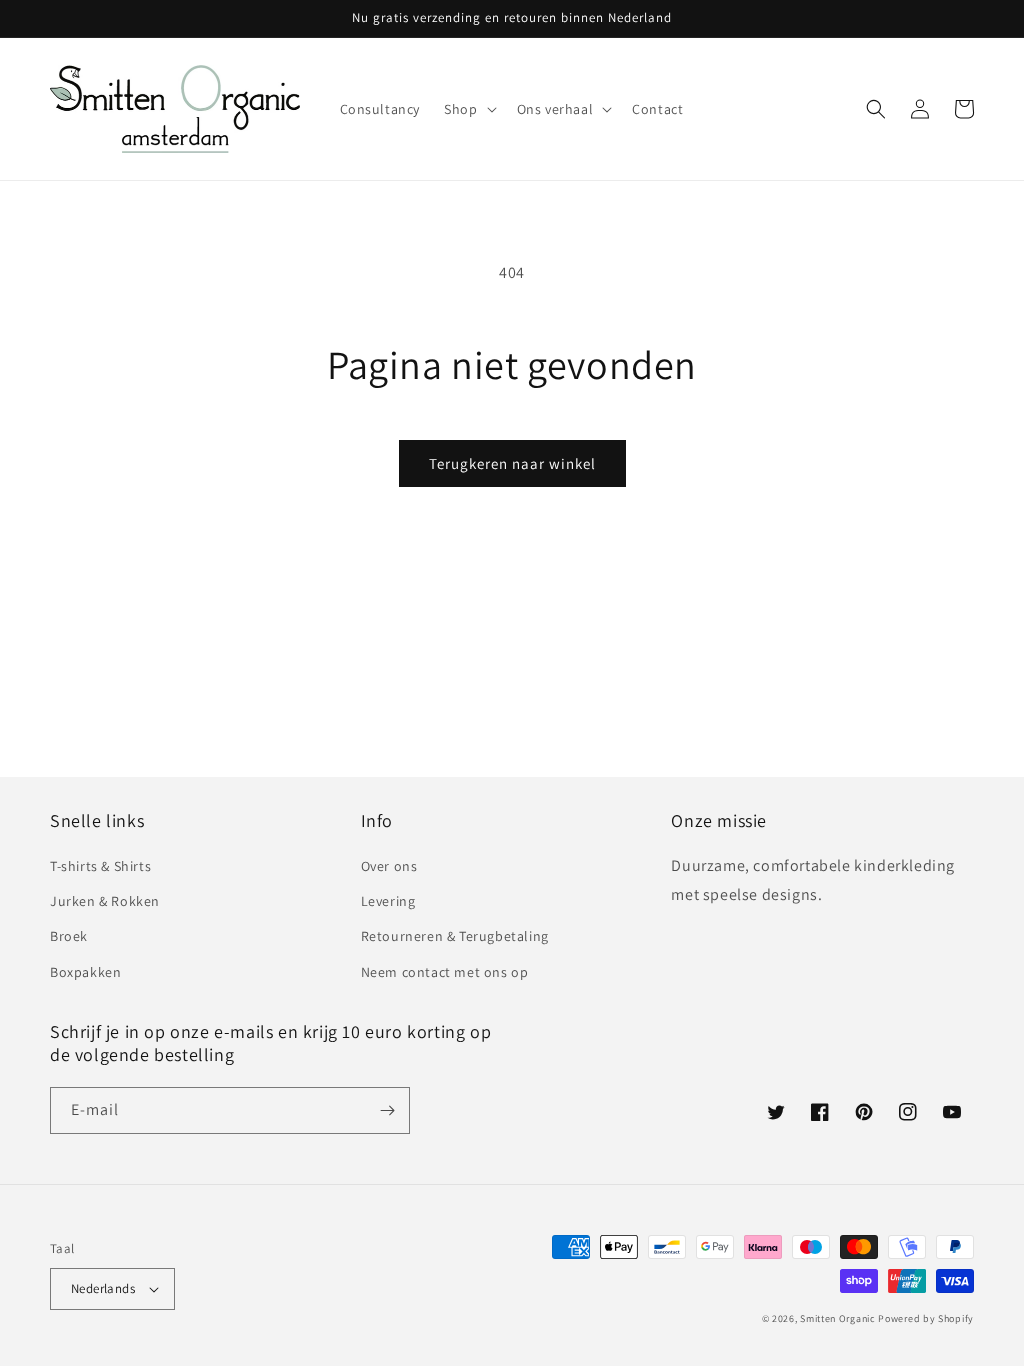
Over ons (389, 866)
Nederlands (103, 1288)
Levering (388, 901)
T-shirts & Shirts (100, 866)
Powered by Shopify (926, 1318)
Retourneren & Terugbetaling (455, 936)
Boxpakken (85, 972)
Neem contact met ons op (445, 972)
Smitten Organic (838, 1318)
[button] (468, 109)
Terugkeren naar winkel (512, 463)
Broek (69, 936)
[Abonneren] (387, 1110)
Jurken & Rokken (105, 901)
